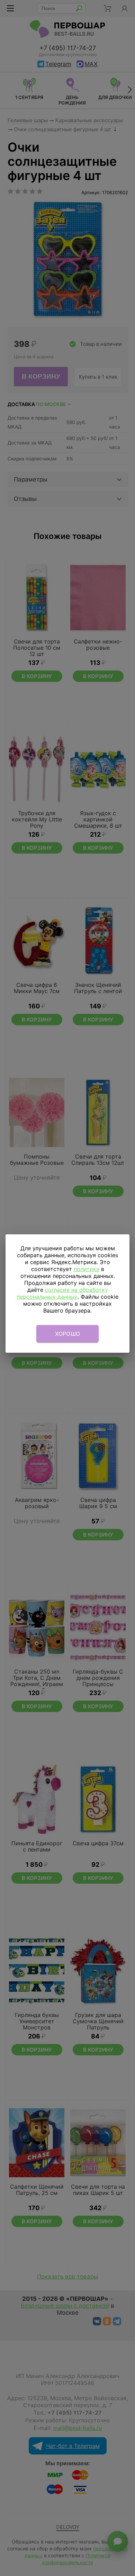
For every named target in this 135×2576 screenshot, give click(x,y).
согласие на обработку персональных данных (62, 1293)
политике (87, 1269)
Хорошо (68, 1334)
